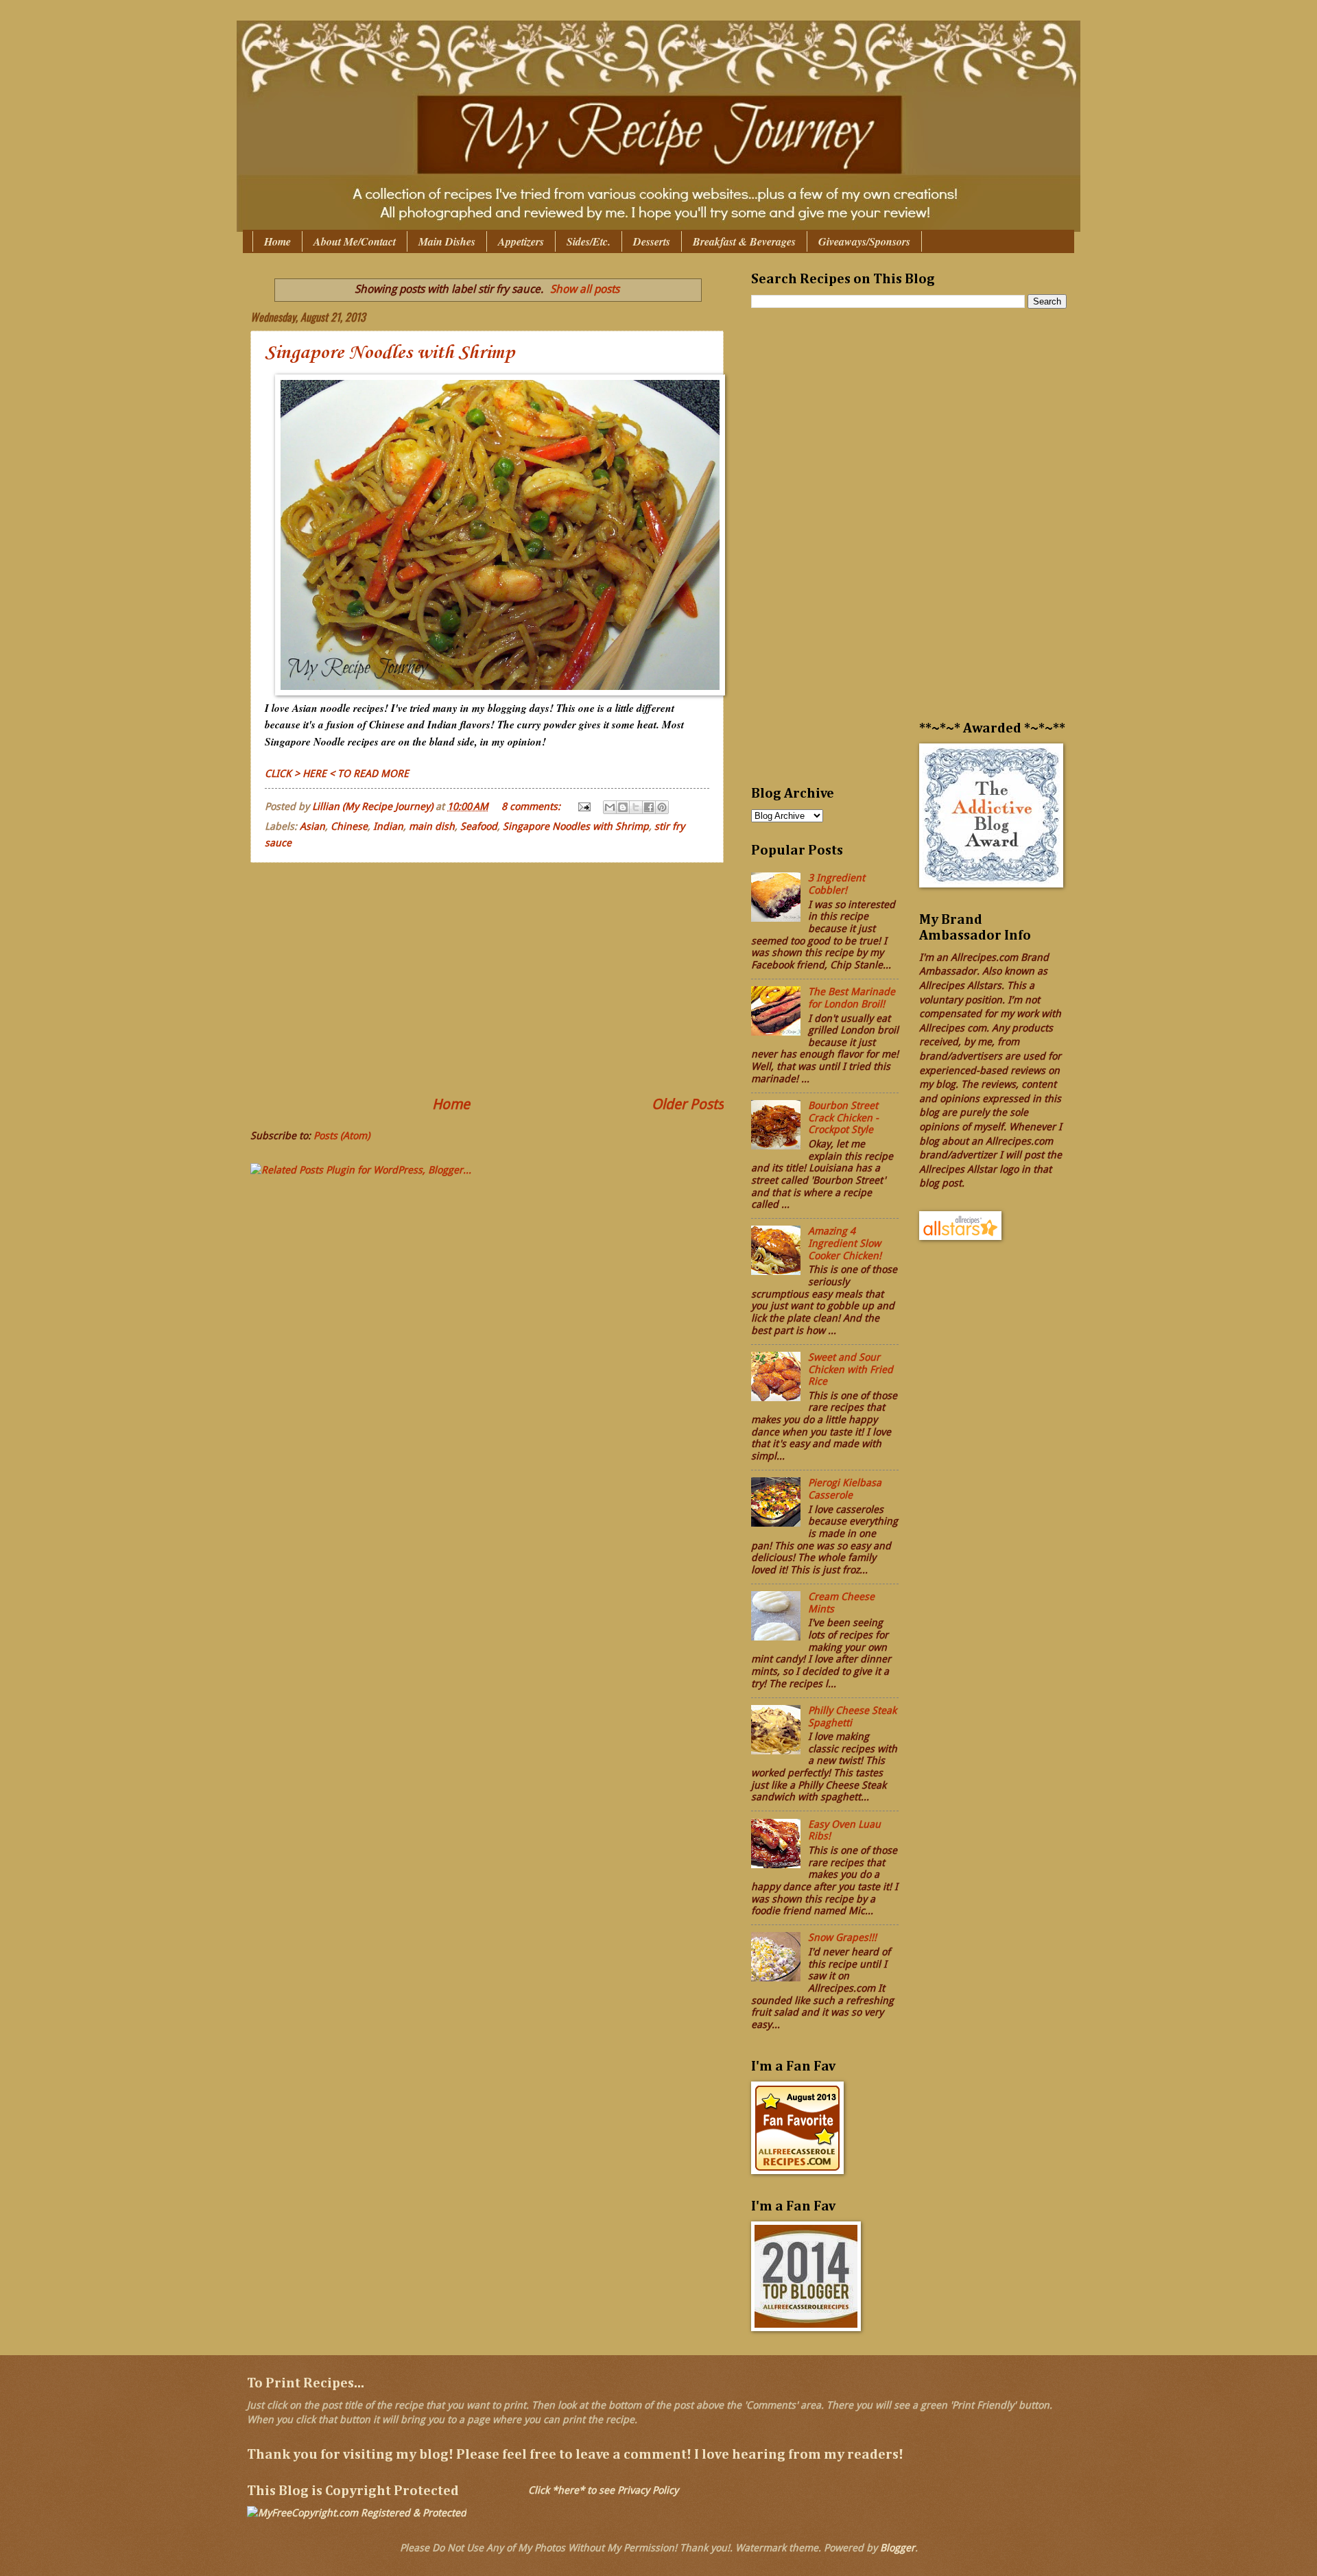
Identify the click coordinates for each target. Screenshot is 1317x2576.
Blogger (898, 2548)
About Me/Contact (355, 241)
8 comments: (532, 807)
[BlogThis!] (623, 807)
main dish (432, 826)
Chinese (349, 826)
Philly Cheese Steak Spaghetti (852, 1717)
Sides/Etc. (589, 241)
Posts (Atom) (342, 1136)
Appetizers (521, 241)
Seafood (479, 826)
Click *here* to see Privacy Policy (603, 2490)
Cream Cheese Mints (841, 1603)
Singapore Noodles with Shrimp (390, 353)
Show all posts (585, 289)
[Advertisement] (487, 979)
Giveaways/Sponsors (864, 241)
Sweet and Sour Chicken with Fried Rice (851, 1369)
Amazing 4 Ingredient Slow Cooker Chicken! (845, 1243)
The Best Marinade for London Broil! (852, 998)
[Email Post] (583, 807)
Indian (388, 826)
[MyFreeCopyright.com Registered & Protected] (357, 2513)
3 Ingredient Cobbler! (837, 884)
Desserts (652, 241)
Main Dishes (447, 241)
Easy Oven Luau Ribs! (844, 1830)
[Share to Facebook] (649, 807)
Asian (312, 826)
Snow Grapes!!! (842, 1937)
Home (277, 241)
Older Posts (688, 1104)
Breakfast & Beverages (744, 241)
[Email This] (610, 807)
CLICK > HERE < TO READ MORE (337, 774)
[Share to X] (636, 807)
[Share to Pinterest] (662, 807)
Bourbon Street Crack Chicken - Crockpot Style (843, 1118)
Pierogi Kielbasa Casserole (845, 1489)
